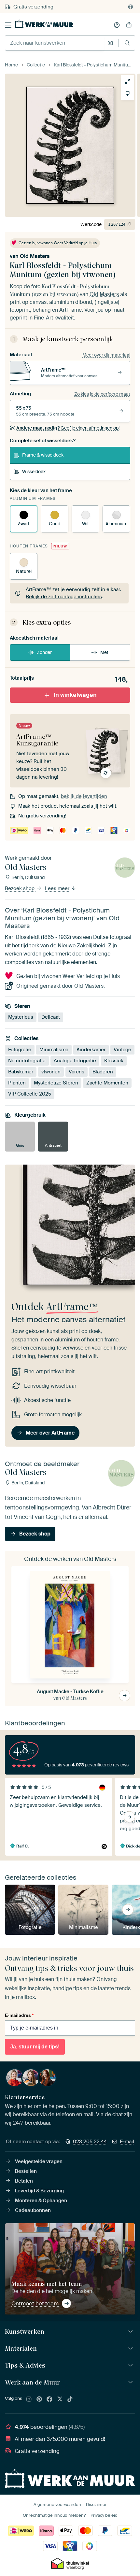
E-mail (127, 2142)
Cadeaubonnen (33, 2210)
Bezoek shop (20, 889)
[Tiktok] (70, 2399)
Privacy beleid (104, 2515)
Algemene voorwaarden (57, 2505)
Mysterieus (21, 1017)
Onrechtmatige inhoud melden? (54, 2515)
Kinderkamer (91, 1050)
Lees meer (58, 889)
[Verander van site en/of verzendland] (131, 7)
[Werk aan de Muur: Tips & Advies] (131, 2365)
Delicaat (51, 1017)
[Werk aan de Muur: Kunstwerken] (131, 2332)
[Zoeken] (127, 43)
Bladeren (103, 1072)
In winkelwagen (75, 695)
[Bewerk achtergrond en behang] (128, 93)
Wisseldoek (34, 472)
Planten (17, 1083)
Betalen (24, 2181)
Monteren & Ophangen (41, 2201)
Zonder (44, 652)
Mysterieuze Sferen (56, 1083)
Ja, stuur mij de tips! (35, 2047)
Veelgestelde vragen (39, 2161)
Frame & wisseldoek (43, 455)
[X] (60, 2399)
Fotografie (20, 1050)
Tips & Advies (25, 2365)
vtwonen (51, 1072)
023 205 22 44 (90, 2142)
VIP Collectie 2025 (30, 1094)
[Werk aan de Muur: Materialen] (131, 2349)
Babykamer (21, 1072)
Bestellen (26, 2171)
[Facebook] (49, 2399)
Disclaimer (96, 2505)
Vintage (122, 1050)
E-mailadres (19, 2015)
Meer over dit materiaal (106, 355)
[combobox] (55, 43)
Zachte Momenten (107, 1083)
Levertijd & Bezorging (39, 2191)
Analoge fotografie (75, 1061)
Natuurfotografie (27, 1061)
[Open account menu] (117, 25)
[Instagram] (29, 2399)
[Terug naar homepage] (44, 24)
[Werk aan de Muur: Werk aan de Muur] (131, 2382)
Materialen (21, 2348)
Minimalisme (54, 1050)
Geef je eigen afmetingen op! (68, 428)
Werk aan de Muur (32, 2382)
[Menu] (8, 25)
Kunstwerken (25, 2331)
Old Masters (35, 256)
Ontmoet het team (35, 2303)
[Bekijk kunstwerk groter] (128, 81)
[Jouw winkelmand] (129, 25)
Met (104, 652)
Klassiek (114, 1061)
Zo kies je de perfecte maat (102, 394)
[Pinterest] (39, 2399)
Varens (77, 1072)
